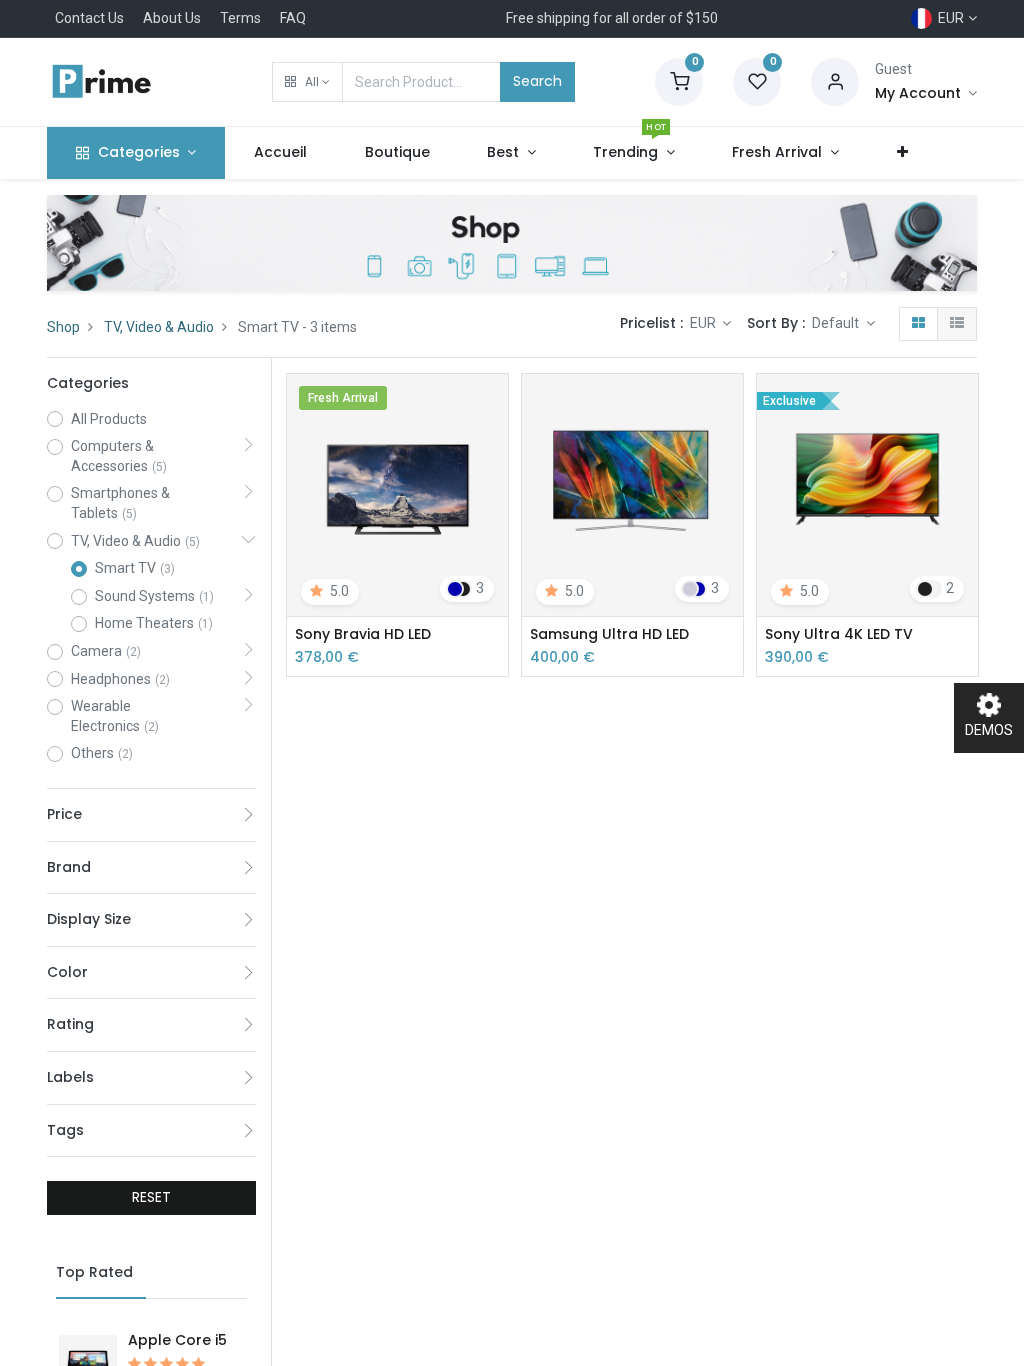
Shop (63, 327)
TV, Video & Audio (159, 327)
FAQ (293, 18)
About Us (172, 18)
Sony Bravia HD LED (363, 634)
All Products (109, 419)
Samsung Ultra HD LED (609, 634)
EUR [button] (704, 323)
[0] (679, 81)
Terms (240, 18)
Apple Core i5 (177, 1340)
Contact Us (89, 18)
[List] (957, 324)
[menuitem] (280, 153)
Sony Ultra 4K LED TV (839, 634)
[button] (307, 82)
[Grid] (918, 324)
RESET (151, 1197)
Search (537, 81)
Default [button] (837, 323)
